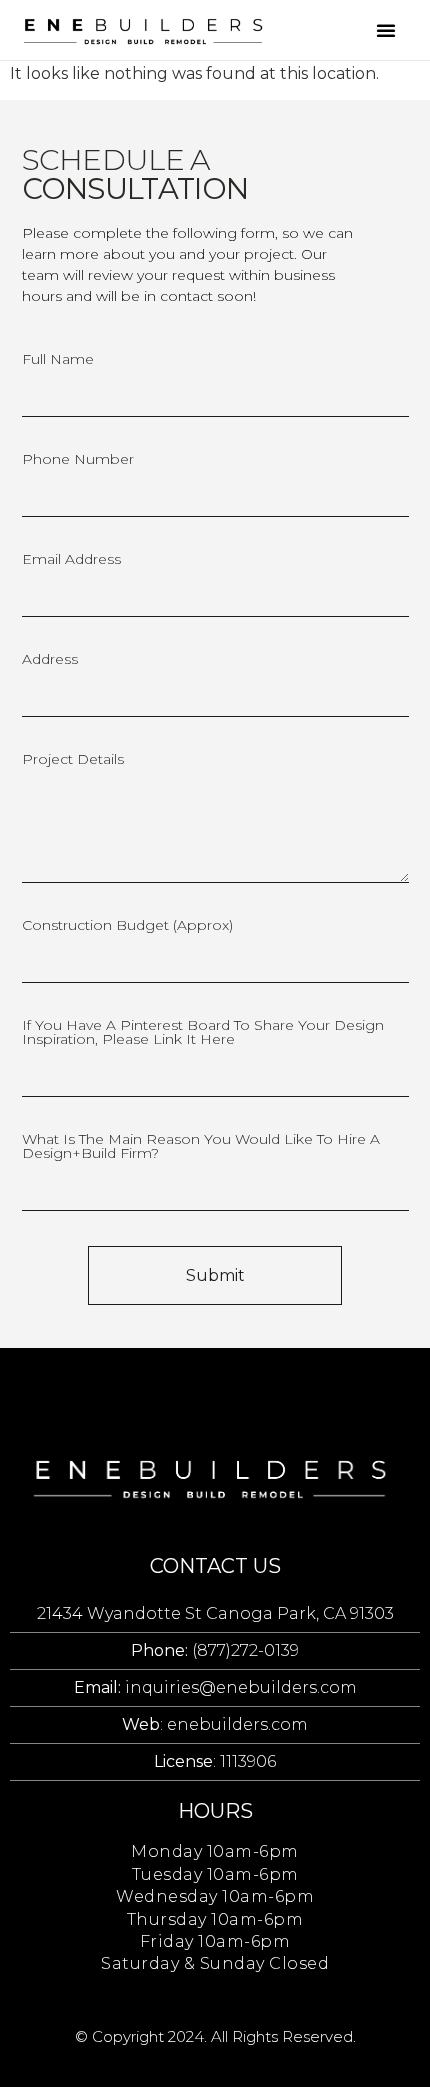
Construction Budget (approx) (127, 926)
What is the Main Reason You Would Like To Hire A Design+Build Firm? (201, 1147)
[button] (386, 30)
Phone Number (78, 460)
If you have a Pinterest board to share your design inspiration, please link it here (203, 1033)
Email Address (71, 560)
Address (50, 660)
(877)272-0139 (215, 1650)
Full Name (58, 360)
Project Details (73, 760)
